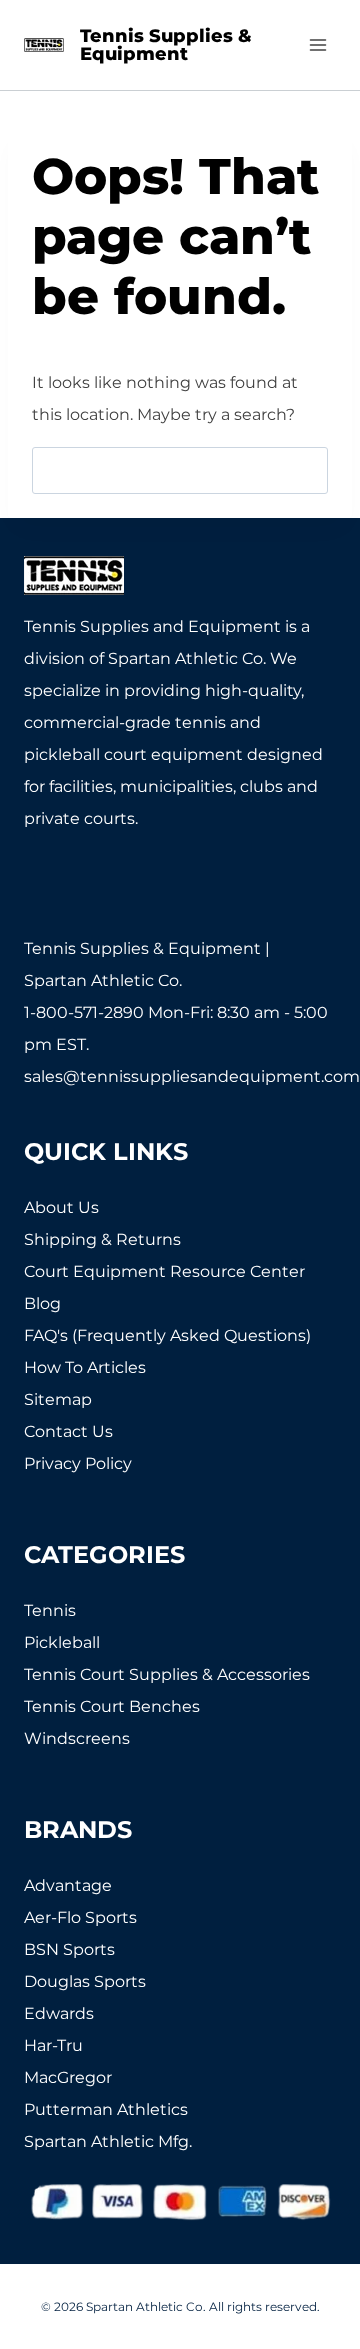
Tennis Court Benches (112, 1706)
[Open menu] (317, 44)
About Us (61, 1207)
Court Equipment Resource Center (164, 1271)
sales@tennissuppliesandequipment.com (192, 1076)
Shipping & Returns (102, 1239)
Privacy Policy (78, 1463)
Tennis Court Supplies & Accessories (167, 1674)
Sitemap (58, 1399)
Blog (42, 1303)
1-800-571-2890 (84, 1012)
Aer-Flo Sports (80, 1917)
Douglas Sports (85, 1981)
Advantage (68, 1885)
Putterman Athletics (106, 2109)
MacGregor (68, 2077)
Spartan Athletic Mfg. (108, 2141)
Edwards (59, 2013)
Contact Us (68, 1431)
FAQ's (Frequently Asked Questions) (167, 1335)
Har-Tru (53, 2045)
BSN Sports (69, 1949)
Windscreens (77, 1738)
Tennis (50, 1610)
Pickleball (62, 1642)
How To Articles (85, 1367)
